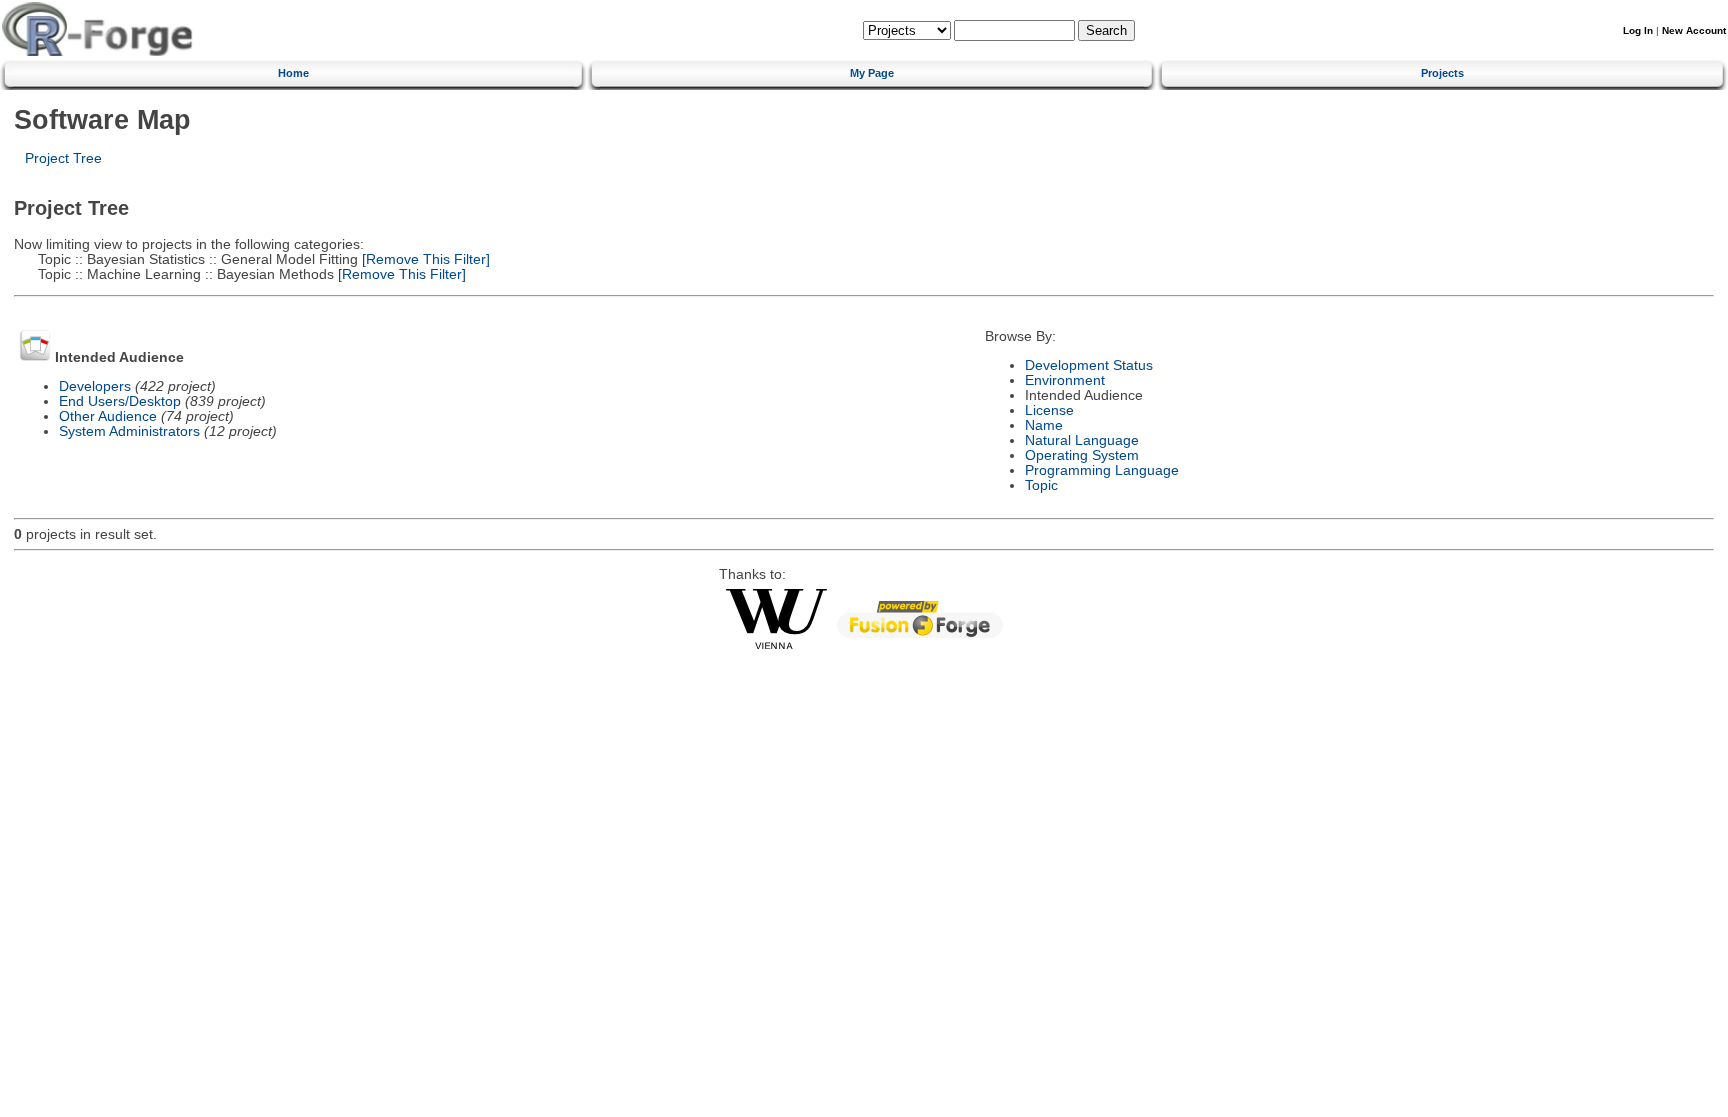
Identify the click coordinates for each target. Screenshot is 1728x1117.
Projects (1442, 73)
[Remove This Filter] (424, 259)
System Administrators (129, 431)
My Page (872, 73)
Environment (1065, 380)
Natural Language (1082, 440)
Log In (1638, 30)
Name (1044, 425)
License (1049, 410)
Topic (1041, 485)
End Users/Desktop (120, 401)
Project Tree (63, 158)
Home (293, 73)
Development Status (1089, 365)
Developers (95, 386)
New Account (1694, 30)
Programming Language (1102, 470)
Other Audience (108, 416)
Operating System (1082, 455)
